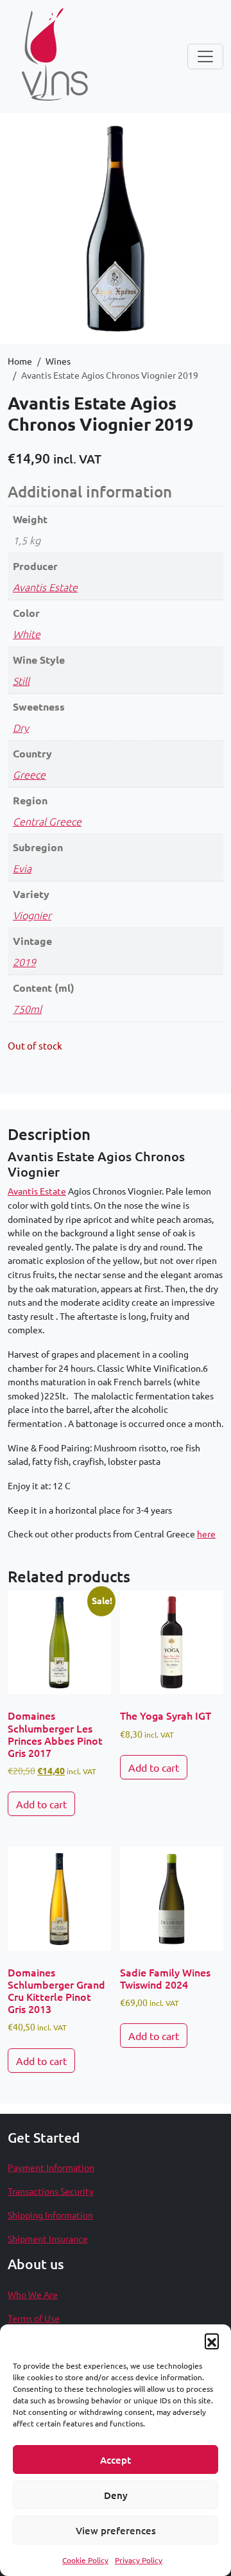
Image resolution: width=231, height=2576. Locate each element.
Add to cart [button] (41, 1804)
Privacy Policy (139, 2560)
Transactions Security (51, 2191)
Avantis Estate (45, 587)
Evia (22, 868)
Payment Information (51, 2167)
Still (21, 680)
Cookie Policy (85, 2560)
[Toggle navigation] (205, 56)
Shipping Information (50, 2215)
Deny (116, 2495)
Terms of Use (34, 2318)
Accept (116, 2460)
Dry (21, 727)
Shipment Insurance (48, 2238)
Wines (58, 361)
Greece (29, 774)
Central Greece (47, 821)
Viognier (32, 915)
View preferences (116, 2530)
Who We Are (33, 2294)
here (206, 1534)
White (27, 634)
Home (20, 361)
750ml (27, 1008)
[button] (212, 2340)
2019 (24, 962)
